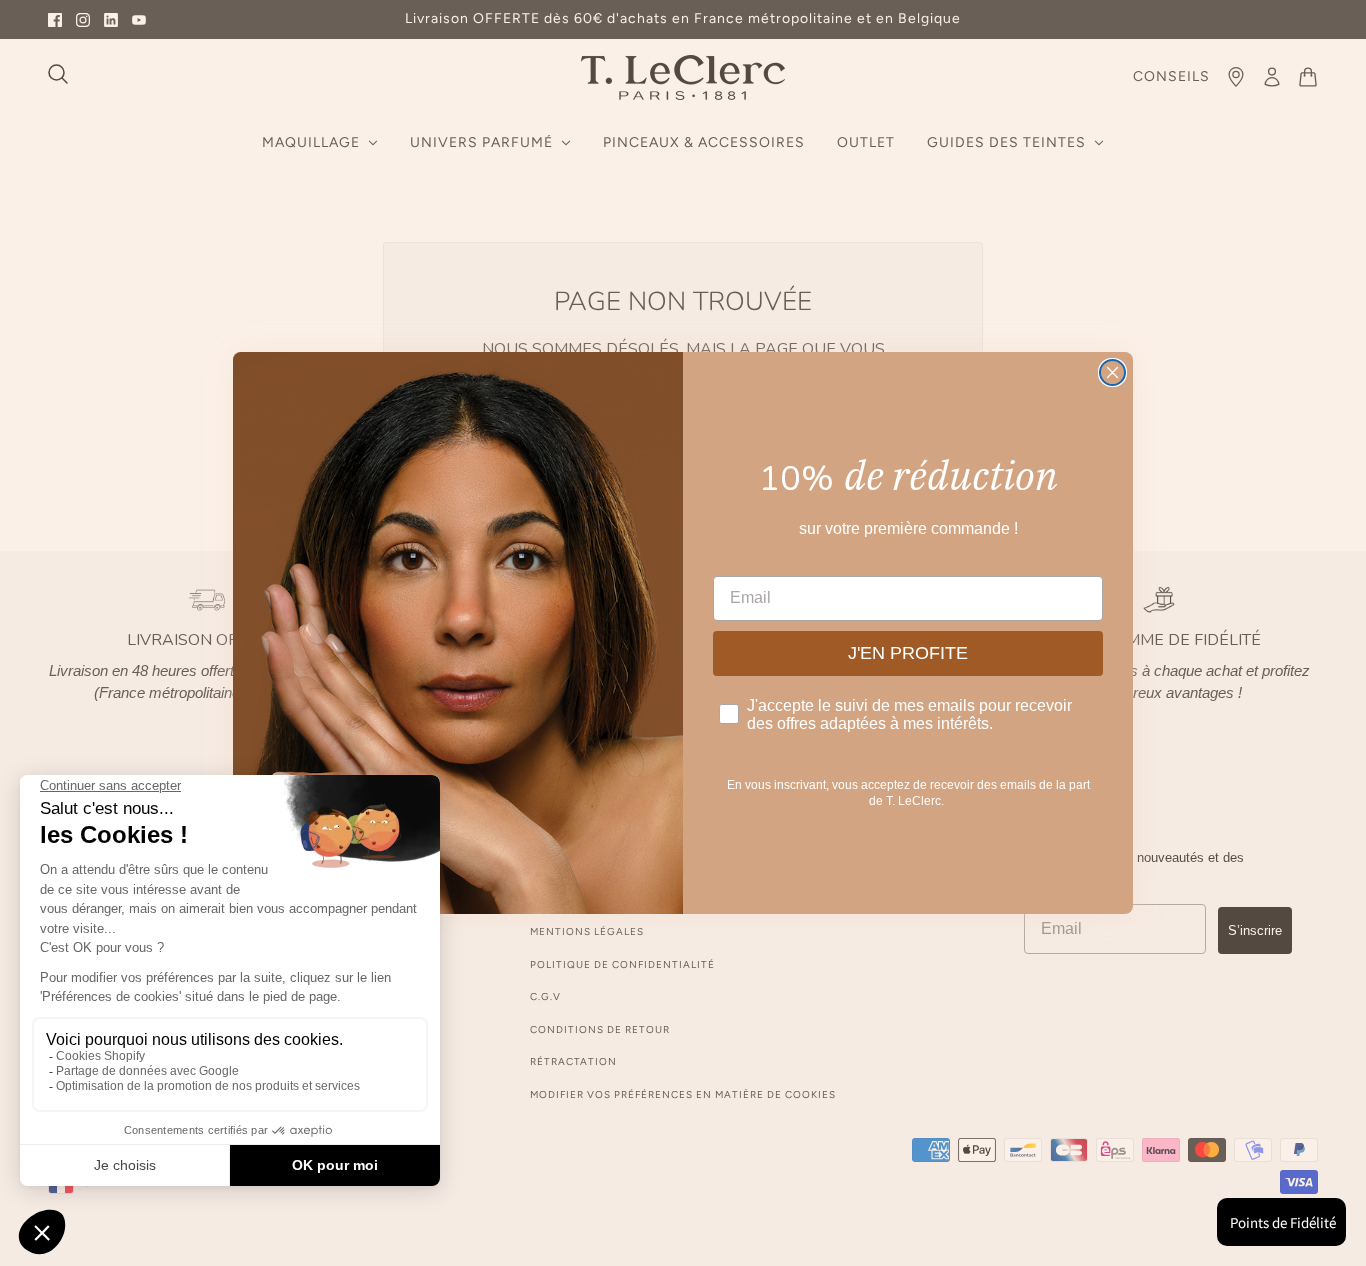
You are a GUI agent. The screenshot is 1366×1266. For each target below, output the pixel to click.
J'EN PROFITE (908, 653)
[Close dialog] (1112, 372)
